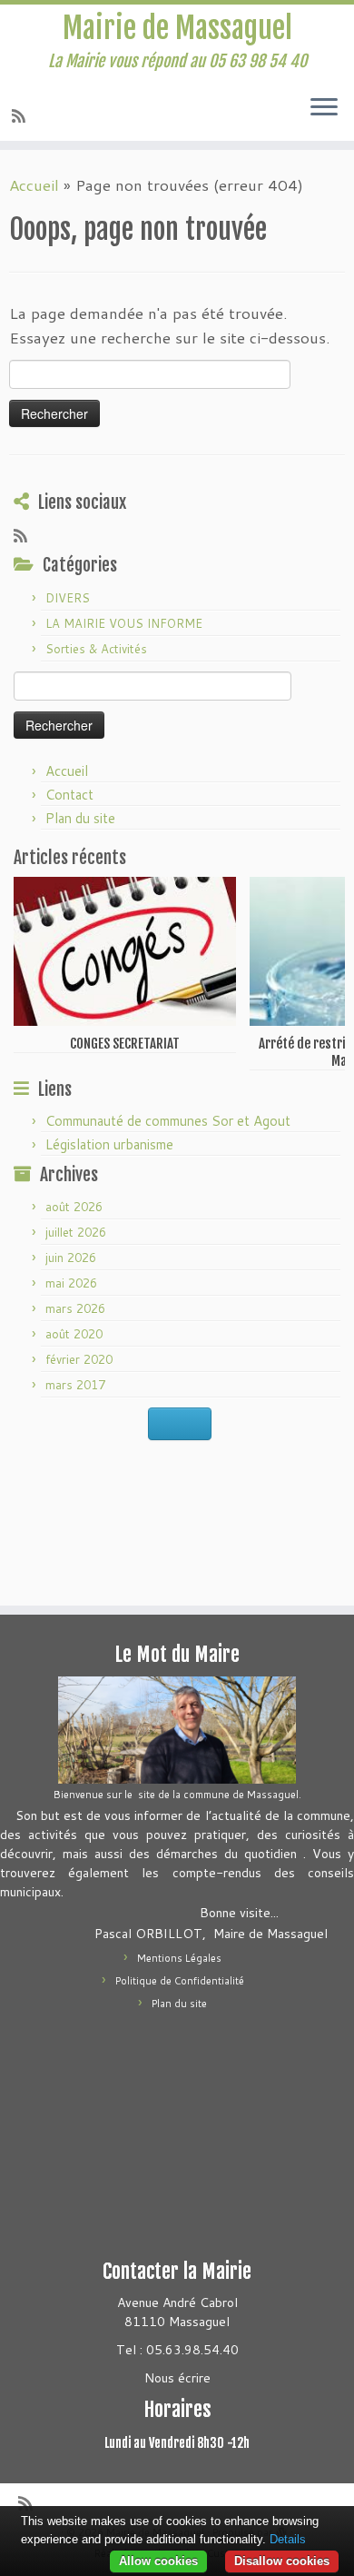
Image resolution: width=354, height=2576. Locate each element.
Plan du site (80, 818)
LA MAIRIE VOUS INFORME (124, 623)
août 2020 (74, 1334)
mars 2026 (75, 1308)
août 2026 (74, 1207)
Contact (69, 795)
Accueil (34, 184)
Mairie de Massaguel (177, 28)
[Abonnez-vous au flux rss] (21, 115)
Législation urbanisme (109, 1144)
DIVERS (68, 598)
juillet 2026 (76, 1232)
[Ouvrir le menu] (324, 108)
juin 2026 (71, 1258)
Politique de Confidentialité (180, 1981)
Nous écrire (177, 2378)
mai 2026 (71, 1283)
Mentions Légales (179, 1958)
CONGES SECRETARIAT (125, 1044)
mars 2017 (75, 1385)
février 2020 (79, 1359)
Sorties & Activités (96, 649)
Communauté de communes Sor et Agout (168, 1121)
